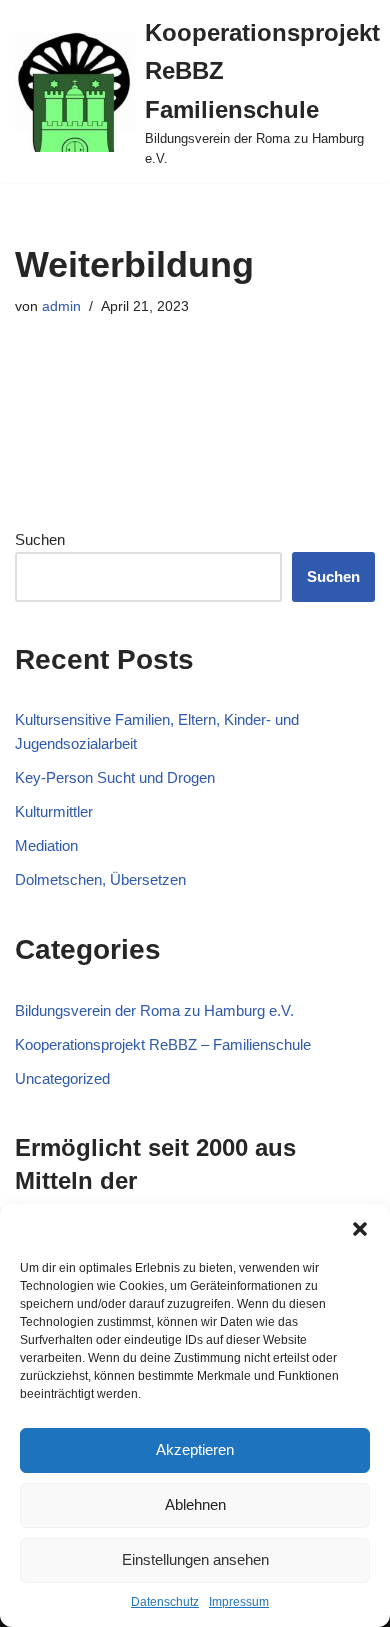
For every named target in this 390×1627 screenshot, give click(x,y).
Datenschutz (165, 1602)
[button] (360, 1229)
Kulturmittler (54, 811)
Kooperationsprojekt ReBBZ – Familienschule (163, 1044)
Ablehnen (195, 1504)
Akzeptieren (195, 1449)
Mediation (46, 845)
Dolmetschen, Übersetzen (100, 879)
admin (61, 306)
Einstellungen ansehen (195, 1559)
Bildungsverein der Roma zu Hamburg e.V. (154, 1010)
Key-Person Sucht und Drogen (115, 777)
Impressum (239, 1602)
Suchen (40, 539)
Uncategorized (62, 1078)
